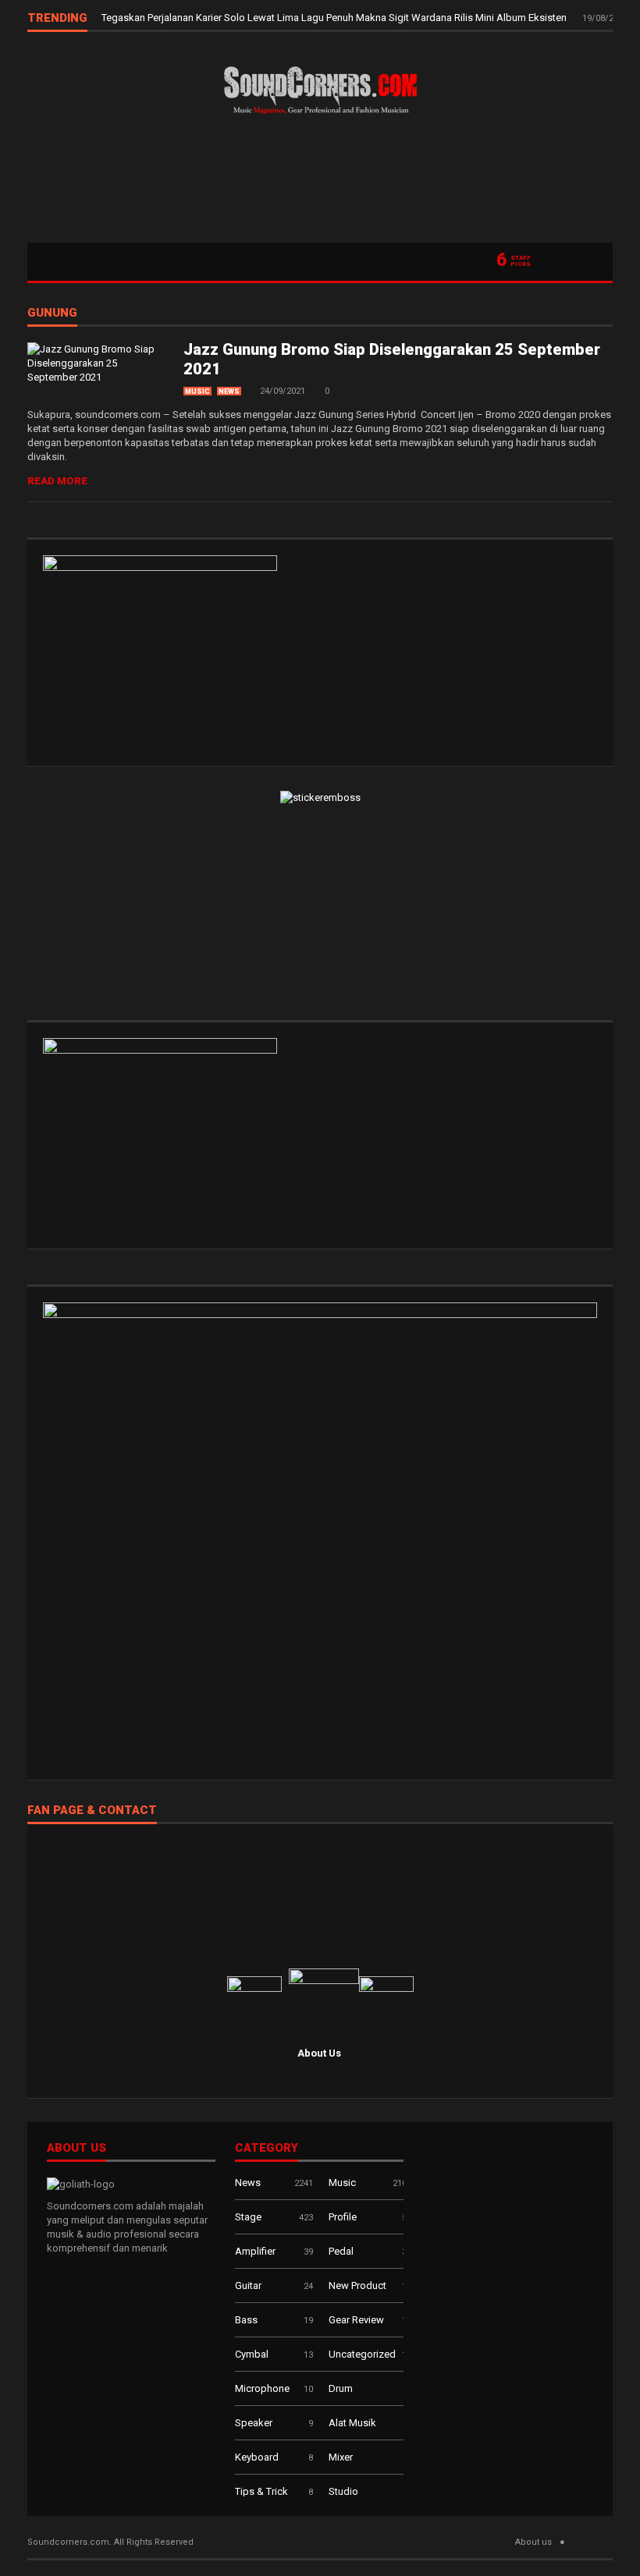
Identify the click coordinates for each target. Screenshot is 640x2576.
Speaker (254, 2423)
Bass (246, 2320)
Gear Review (356, 2320)
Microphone (262, 2388)
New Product (357, 2285)
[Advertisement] (320, 184)
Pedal (341, 2251)
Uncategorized (362, 2354)
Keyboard (257, 2457)
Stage (248, 2217)
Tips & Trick (261, 2491)
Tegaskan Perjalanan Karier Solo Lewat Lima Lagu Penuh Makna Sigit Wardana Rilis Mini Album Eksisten (335, 18)
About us (533, 2542)
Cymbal (252, 2354)
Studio (343, 2491)
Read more (57, 481)
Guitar (248, 2285)
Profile (343, 2217)
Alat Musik (352, 2423)
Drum (341, 2388)
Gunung (52, 314)
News (229, 392)
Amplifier (255, 2251)
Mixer (341, 2457)
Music (197, 392)
